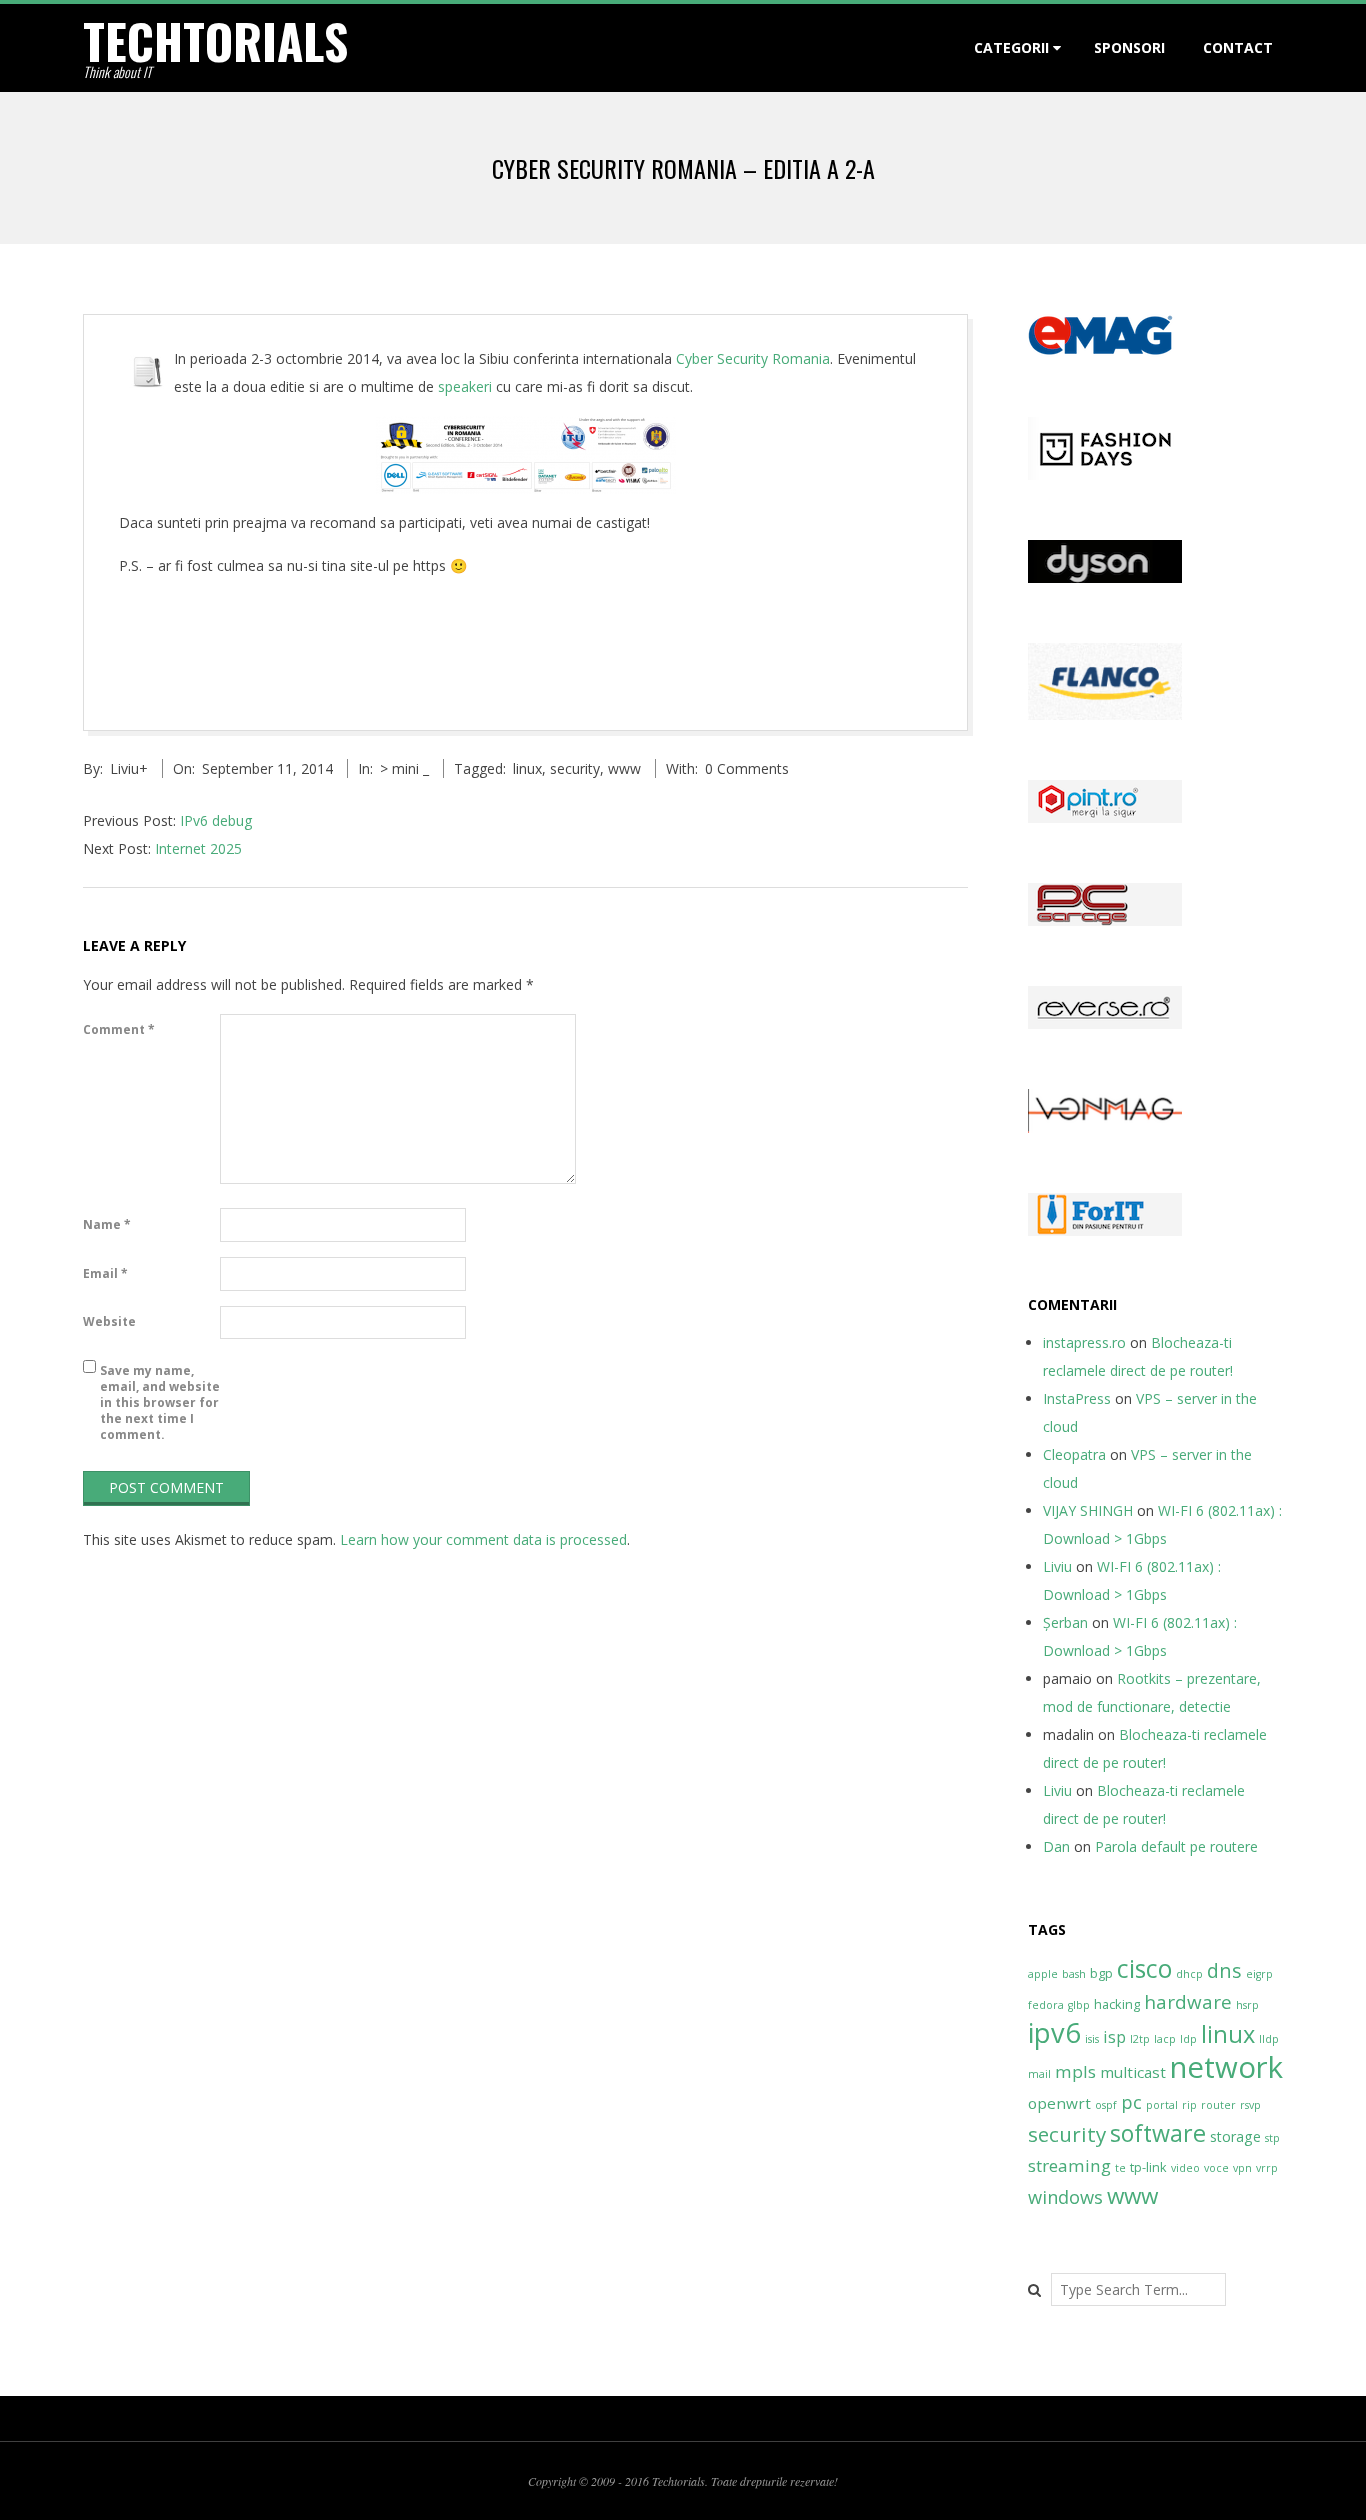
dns (1224, 1970)
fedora (1046, 2005)
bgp (1101, 1973)
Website (109, 1321)
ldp (1188, 2039)
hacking (1117, 2004)
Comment (119, 1029)
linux (527, 768)
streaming (1069, 2165)
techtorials (215, 40)
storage (1235, 2136)
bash (1074, 1974)
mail (1039, 2074)
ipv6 (1054, 2032)
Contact (1238, 47)
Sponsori (1129, 47)
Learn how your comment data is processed (483, 1539)
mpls (1075, 2071)
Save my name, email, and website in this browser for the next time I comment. (160, 1402)
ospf (1106, 2105)
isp (1114, 2037)
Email (105, 1273)
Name (107, 1224)
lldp (1269, 2039)
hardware (1188, 2002)
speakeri (465, 386)
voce (1216, 2168)
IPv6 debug (216, 820)
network (1226, 2067)
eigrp (1259, 1974)
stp (1272, 2138)
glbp (1079, 2005)
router (1218, 2105)
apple (1043, 1974)
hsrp (1247, 2005)
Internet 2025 (198, 848)
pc (1131, 2101)
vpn (1242, 2168)
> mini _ (404, 768)
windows (1065, 2196)
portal (1162, 2105)
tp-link (1148, 2167)
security (575, 768)
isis (1092, 2039)
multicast (1133, 2072)
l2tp (1140, 2039)
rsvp (1250, 2105)
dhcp (1189, 1974)
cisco (1144, 1968)
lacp (1165, 2039)
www (624, 768)
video (1185, 2168)
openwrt (1059, 2103)
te (1120, 2168)
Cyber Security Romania (753, 358)
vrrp (1267, 2168)
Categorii (1011, 47)
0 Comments (747, 768)
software (1158, 2133)
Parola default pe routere (1176, 1846)
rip (1189, 2105)
